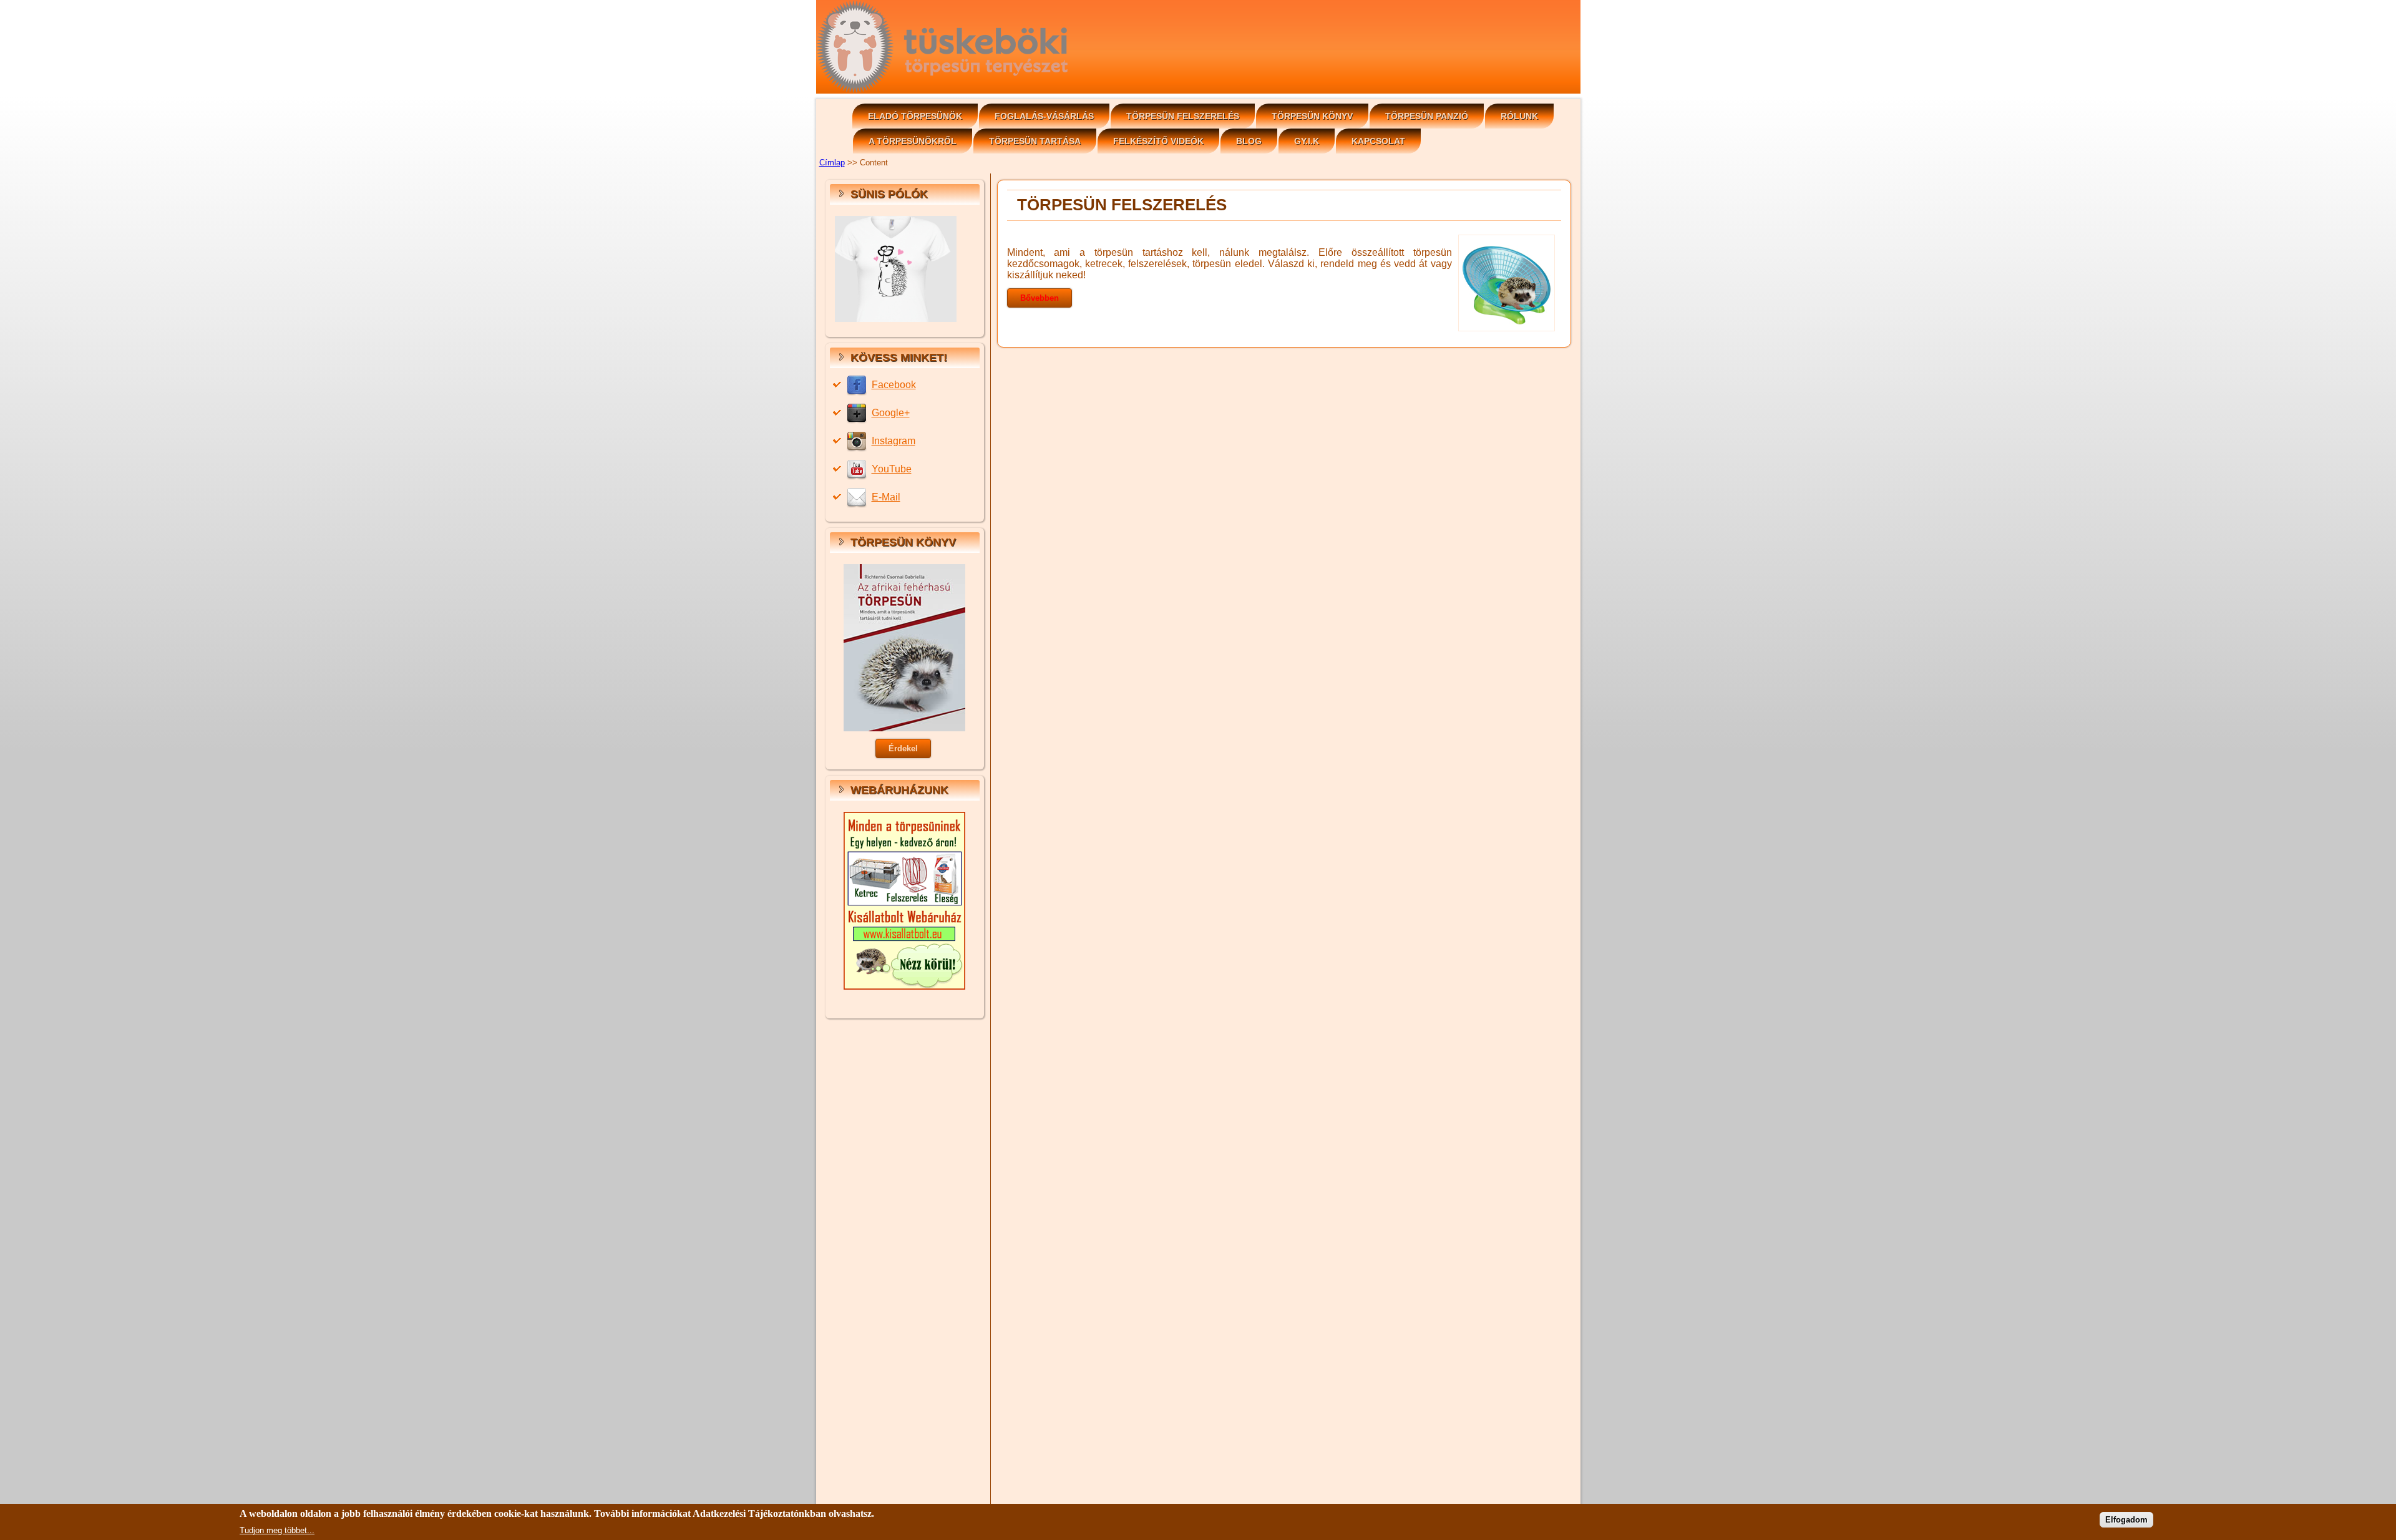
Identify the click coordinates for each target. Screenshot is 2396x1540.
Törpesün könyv (1312, 116)
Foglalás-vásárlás (1044, 116)
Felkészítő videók (1158, 141)
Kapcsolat (1378, 141)
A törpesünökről (913, 141)
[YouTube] (858, 469)
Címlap (832, 163)
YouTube (892, 469)
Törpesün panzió (1427, 116)
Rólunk (1519, 116)
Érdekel (903, 748)
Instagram (894, 441)
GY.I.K (1307, 141)
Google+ (891, 413)
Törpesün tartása (1035, 141)
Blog (1249, 141)
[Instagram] (858, 441)
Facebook (894, 385)
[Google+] (858, 413)
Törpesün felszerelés (1183, 116)
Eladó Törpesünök (915, 116)
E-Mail (886, 497)
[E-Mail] (858, 497)
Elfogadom (2126, 1520)
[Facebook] (858, 385)
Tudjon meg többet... (277, 1530)
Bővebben (1040, 298)
